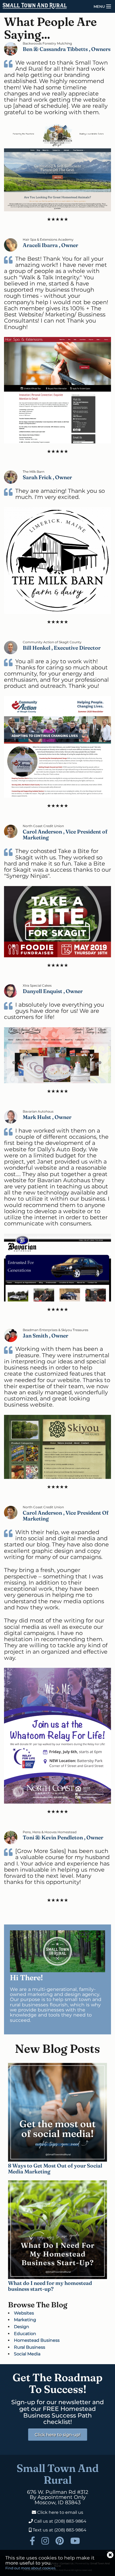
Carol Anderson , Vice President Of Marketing (66, 1516)
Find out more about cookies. (31, 2568)
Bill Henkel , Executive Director (62, 648)
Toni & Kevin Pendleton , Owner (63, 1837)
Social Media (27, 2354)
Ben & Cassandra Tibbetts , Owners (67, 49)
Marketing (25, 2320)
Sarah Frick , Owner (47, 477)
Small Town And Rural (58, 2474)
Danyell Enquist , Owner (53, 991)
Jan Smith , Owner (45, 1335)
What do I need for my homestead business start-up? (50, 2286)
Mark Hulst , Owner (47, 1117)
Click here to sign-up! (58, 2435)
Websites (24, 2313)
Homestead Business (37, 2340)
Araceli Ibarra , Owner (50, 245)
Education (25, 2334)
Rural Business (30, 2347)
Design (22, 2327)
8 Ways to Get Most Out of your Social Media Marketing (55, 2168)
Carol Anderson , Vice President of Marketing (65, 834)
